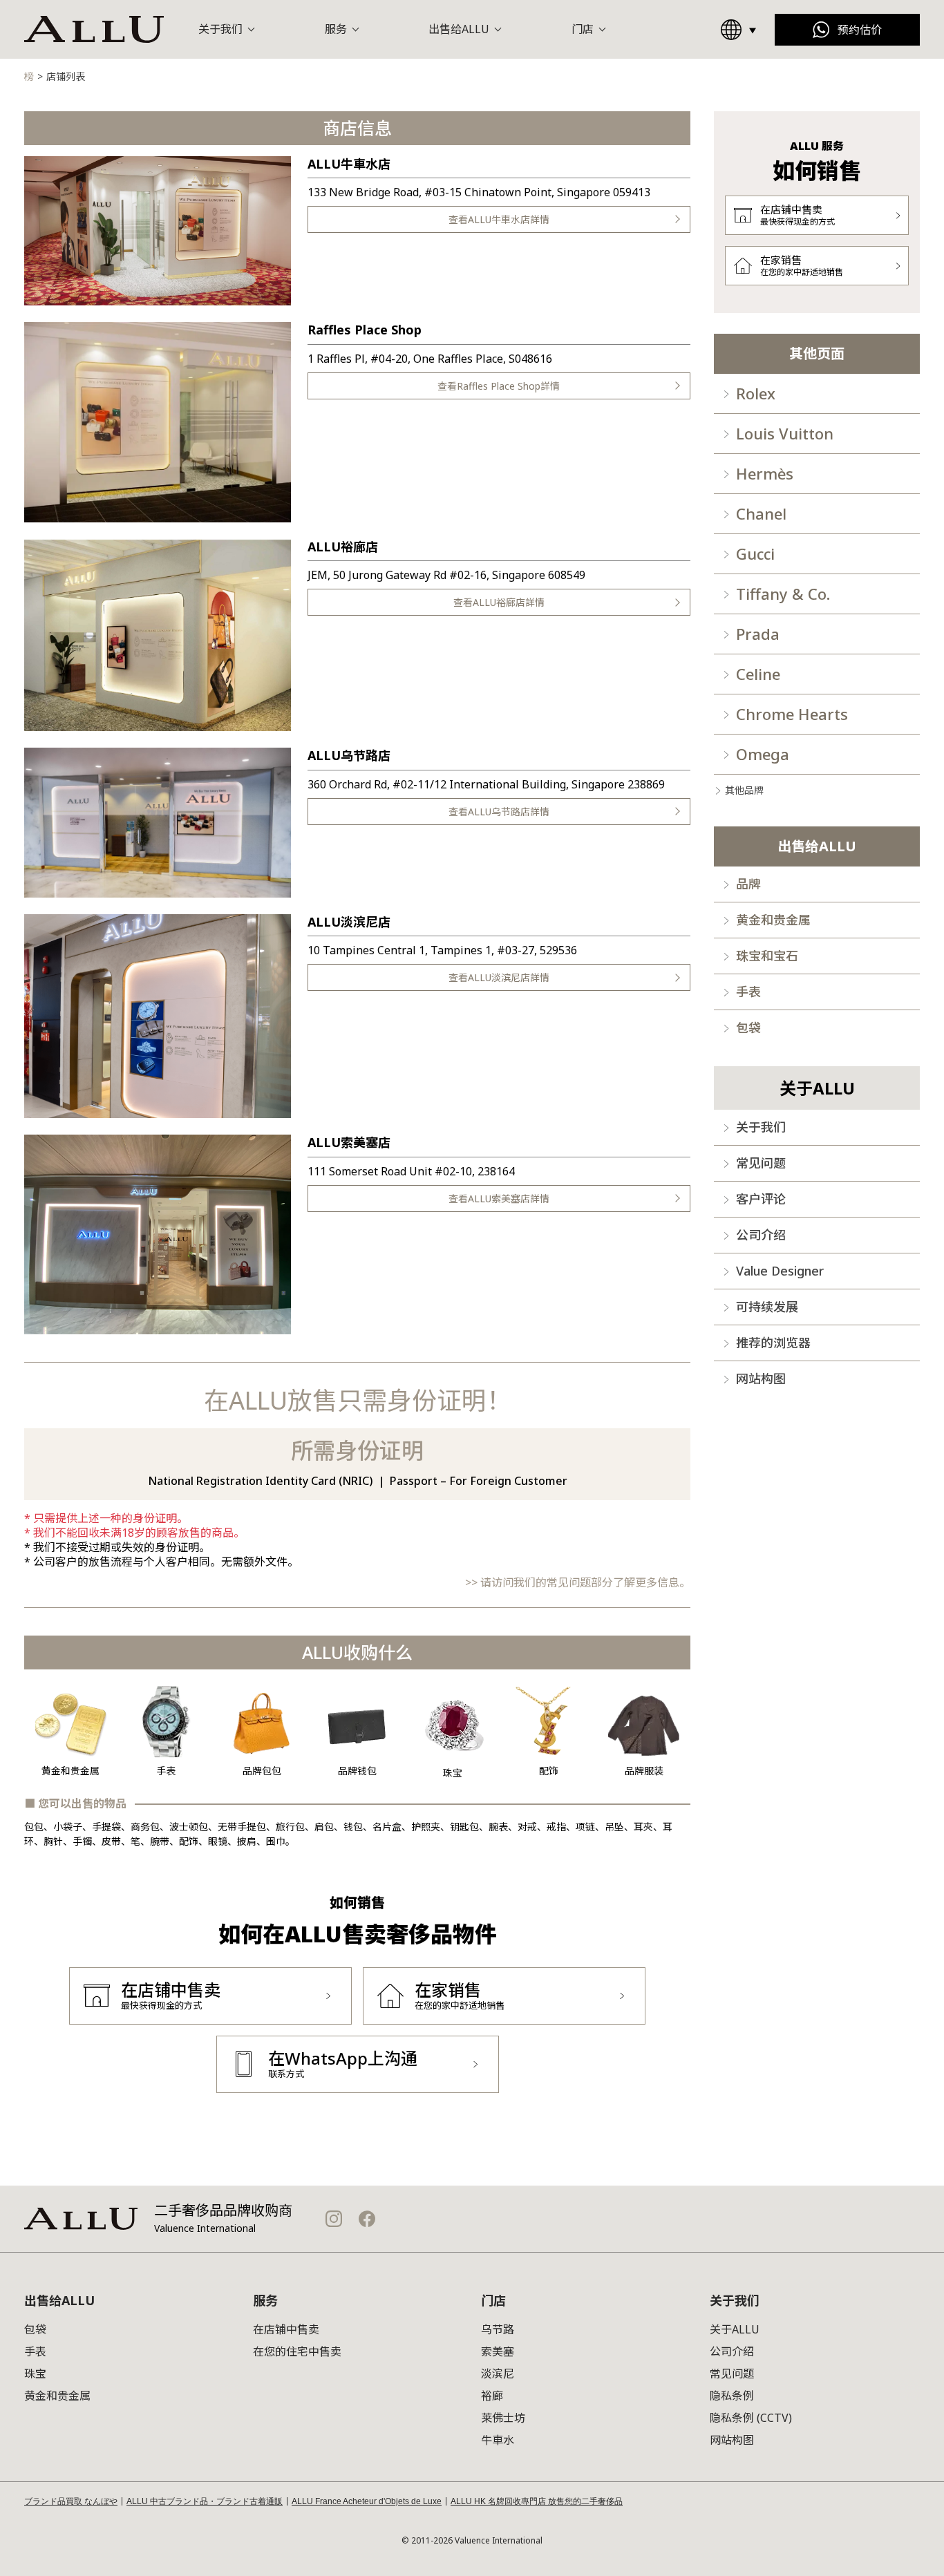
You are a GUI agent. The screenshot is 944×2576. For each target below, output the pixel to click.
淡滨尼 (498, 2374)
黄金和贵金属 (773, 920)
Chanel (761, 513)
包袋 (748, 1027)
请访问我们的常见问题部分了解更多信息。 (585, 1582)
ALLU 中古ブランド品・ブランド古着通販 (205, 2501)
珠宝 (35, 2374)
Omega (763, 754)
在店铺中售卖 (286, 2329)
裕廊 (492, 2396)
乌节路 (498, 2329)
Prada (758, 634)
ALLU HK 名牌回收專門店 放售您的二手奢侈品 (537, 2501)
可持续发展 (767, 1307)
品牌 (748, 884)
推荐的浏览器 (773, 1343)
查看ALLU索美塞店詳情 (499, 1199)
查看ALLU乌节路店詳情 (499, 812)
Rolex (756, 393)
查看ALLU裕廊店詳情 (499, 602)
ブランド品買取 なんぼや (71, 2501)
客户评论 (761, 1199)
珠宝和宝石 (767, 956)
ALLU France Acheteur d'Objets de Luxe (367, 2501)
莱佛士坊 (503, 2418)
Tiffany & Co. (783, 594)
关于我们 (761, 1127)
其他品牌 (744, 790)
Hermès (765, 473)
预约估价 (860, 30)
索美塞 (498, 2351)
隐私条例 (732, 2396)
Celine (758, 674)
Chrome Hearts (792, 714)
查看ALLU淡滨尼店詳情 (499, 977)
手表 (748, 992)
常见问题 (761, 1163)
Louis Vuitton (785, 433)
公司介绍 (761, 1235)
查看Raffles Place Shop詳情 (499, 386)
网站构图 (761, 1379)
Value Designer (780, 1271)
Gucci (755, 553)
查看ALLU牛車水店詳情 (499, 219)
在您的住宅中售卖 (297, 2351)
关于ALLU (735, 2329)
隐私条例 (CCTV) (751, 2418)
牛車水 (498, 2440)
